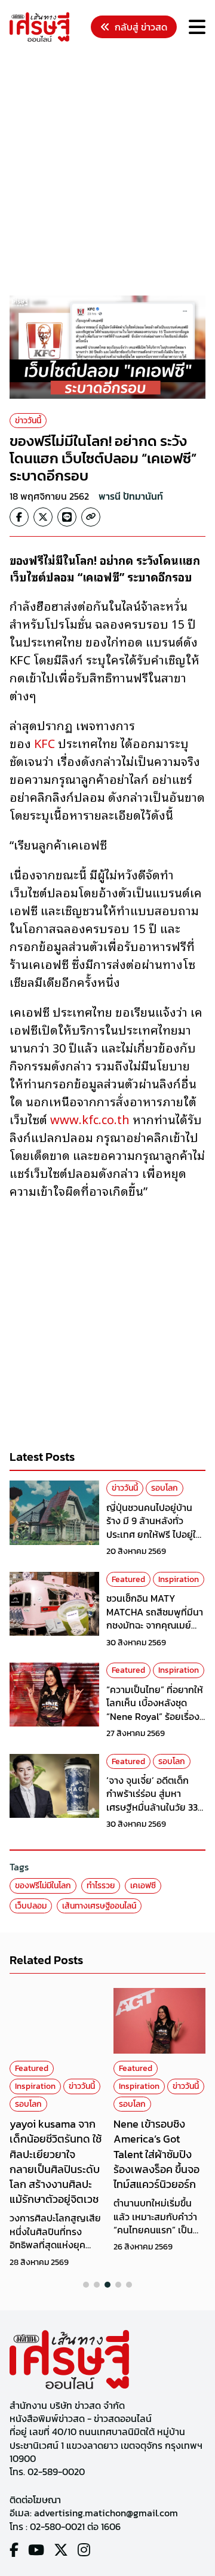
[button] (86, 2285)
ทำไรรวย (101, 1886)
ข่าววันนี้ (28, 421)
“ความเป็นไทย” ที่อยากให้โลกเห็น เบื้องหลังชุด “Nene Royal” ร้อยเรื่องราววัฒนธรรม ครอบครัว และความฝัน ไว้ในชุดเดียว (155, 1716)
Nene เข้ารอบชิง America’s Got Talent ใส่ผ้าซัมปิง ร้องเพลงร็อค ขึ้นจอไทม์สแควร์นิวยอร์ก (156, 2154)
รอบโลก (165, 1488)
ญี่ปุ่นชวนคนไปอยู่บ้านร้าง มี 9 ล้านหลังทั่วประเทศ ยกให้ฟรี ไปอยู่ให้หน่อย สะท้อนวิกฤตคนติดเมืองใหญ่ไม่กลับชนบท (156, 1534)
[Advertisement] (107, 171)
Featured (128, 1579)
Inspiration (179, 1579)
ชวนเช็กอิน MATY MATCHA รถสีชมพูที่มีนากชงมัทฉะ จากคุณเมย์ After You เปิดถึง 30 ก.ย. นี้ (155, 1625)
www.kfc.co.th (90, 1119)
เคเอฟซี (143, 1886)
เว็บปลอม (31, 1906)
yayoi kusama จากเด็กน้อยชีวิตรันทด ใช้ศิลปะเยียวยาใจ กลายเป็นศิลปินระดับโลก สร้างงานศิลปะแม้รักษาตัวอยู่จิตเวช (56, 2161)
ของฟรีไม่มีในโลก (43, 1886)
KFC (46, 743)
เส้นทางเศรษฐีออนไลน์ (99, 1906)
